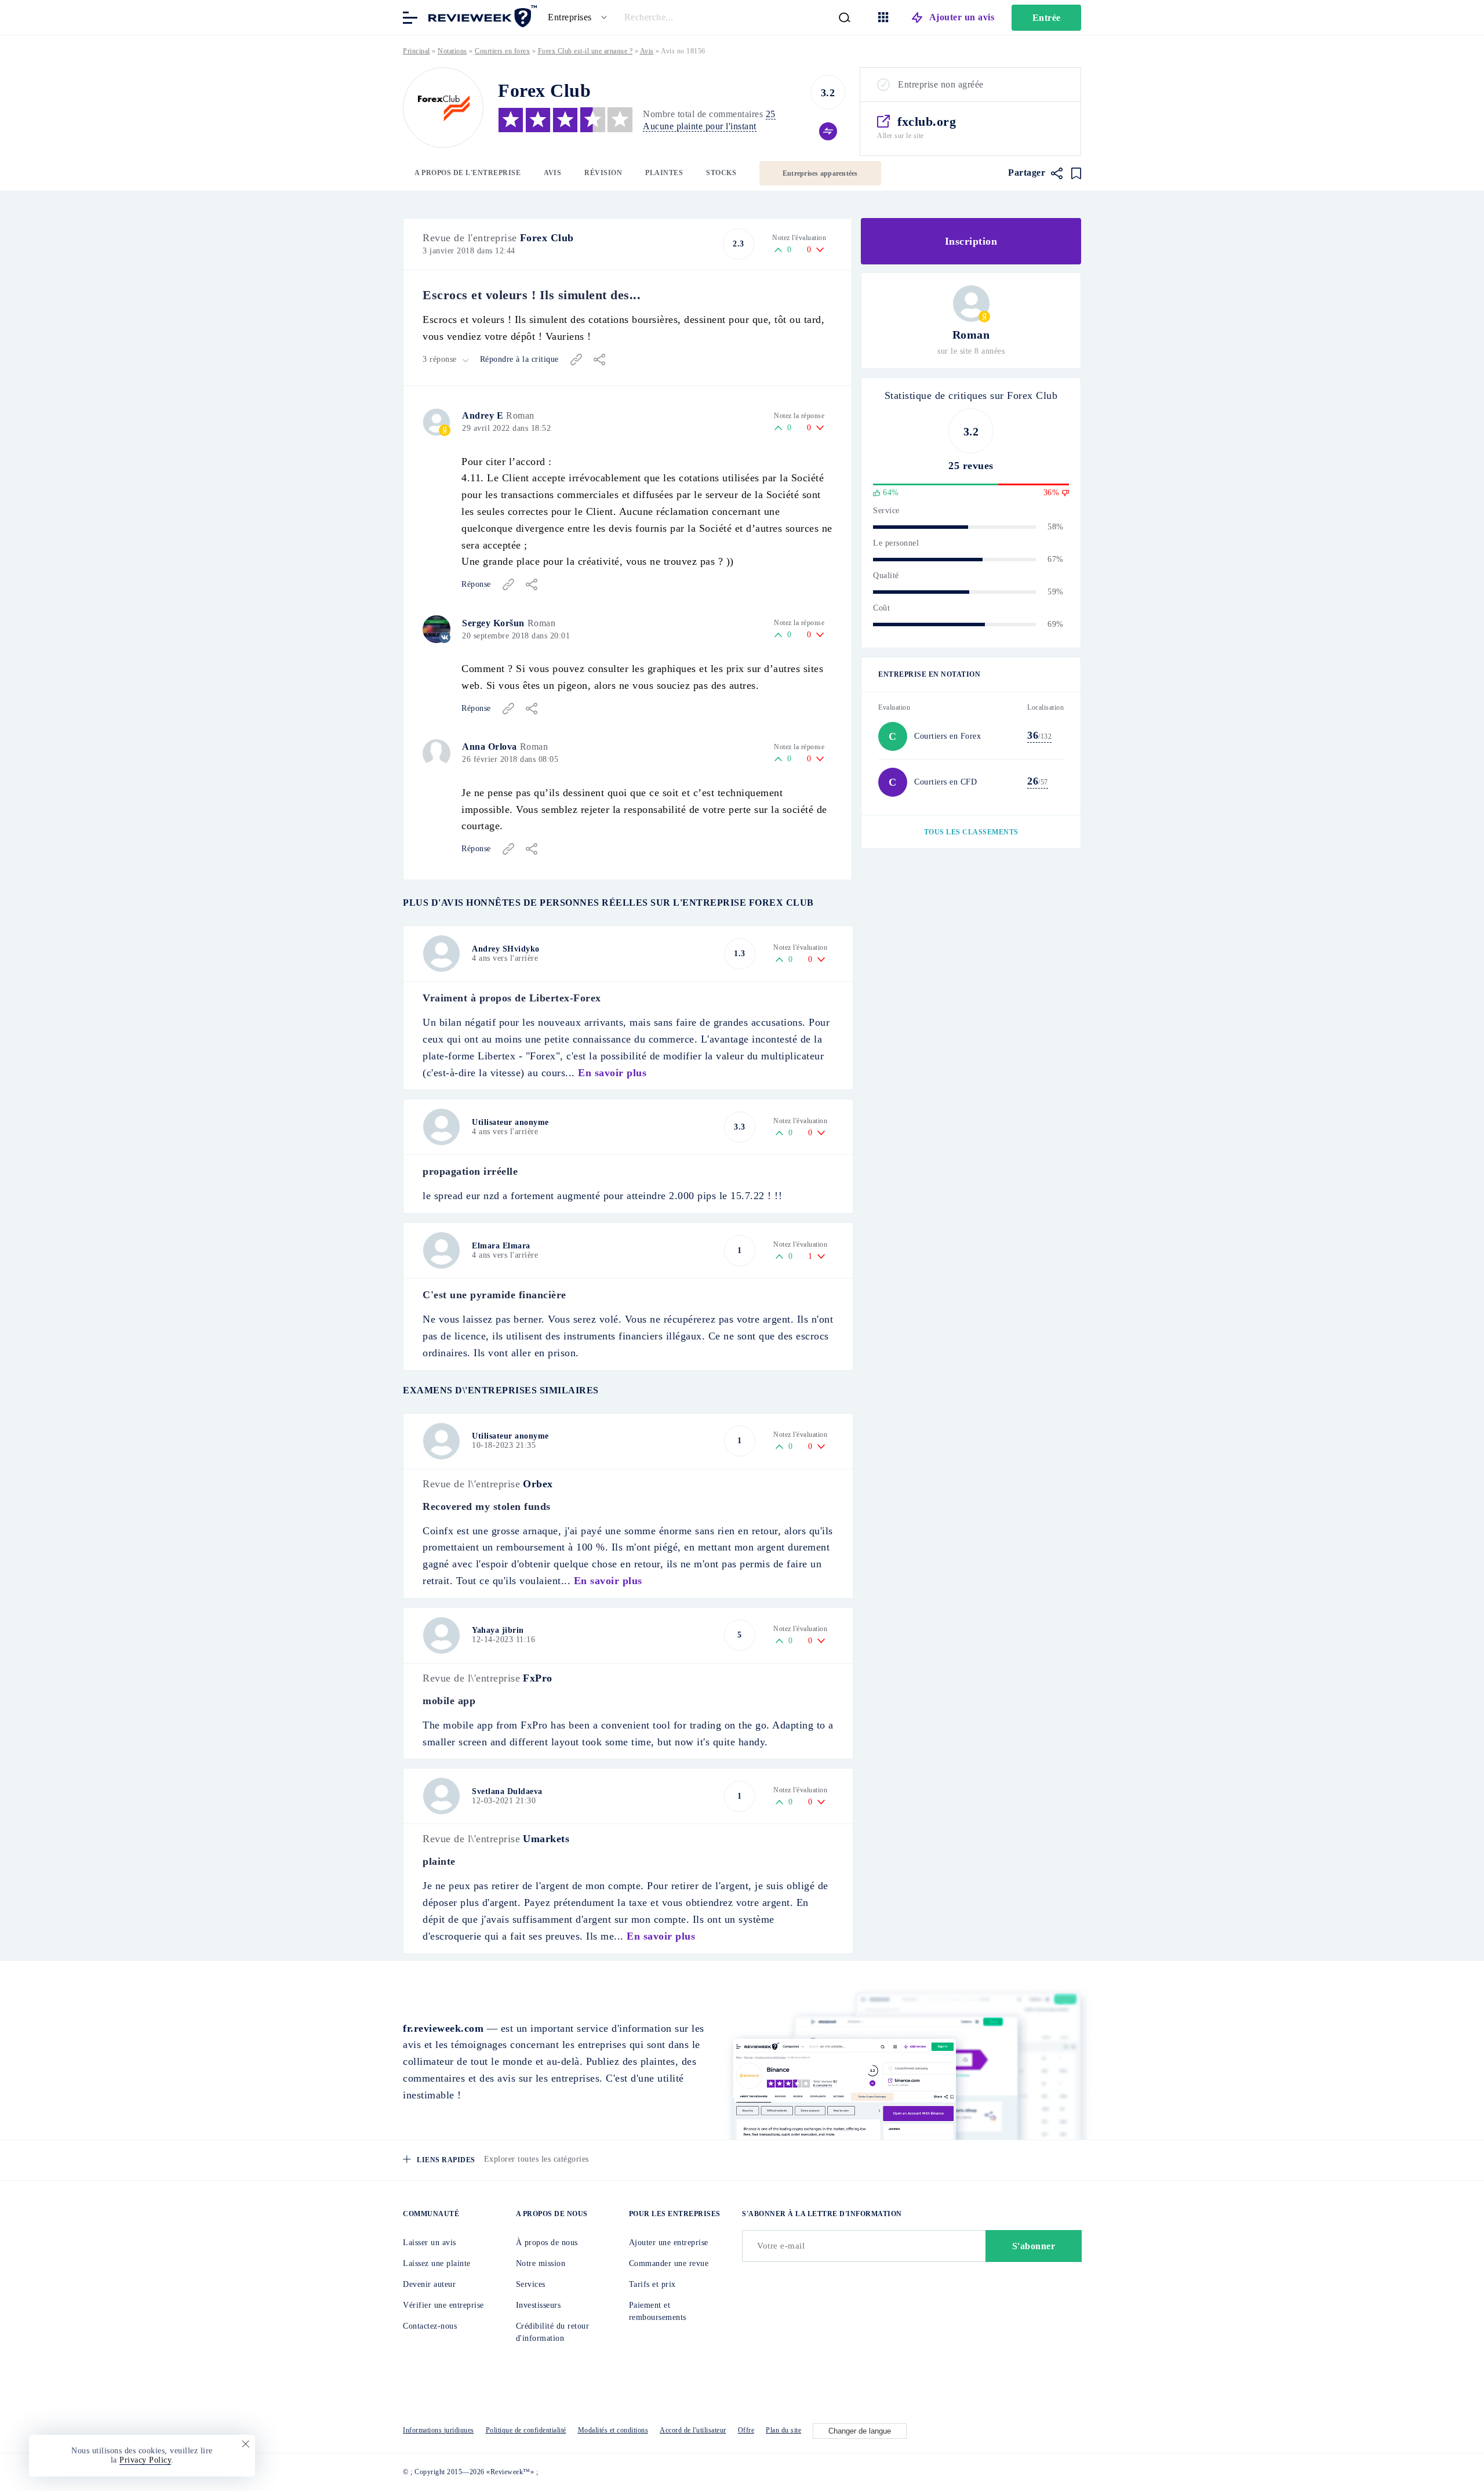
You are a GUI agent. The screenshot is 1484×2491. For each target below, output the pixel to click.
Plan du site (783, 2430)
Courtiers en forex (502, 51)
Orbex (538, 1484)
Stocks (721, 173)
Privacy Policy (145, 2460)
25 (771, 114)
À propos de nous (547, 2243)
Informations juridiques (439, 2430)
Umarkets (546, 1839)
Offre (746, 2430)
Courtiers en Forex (947, 736)
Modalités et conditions (613, 2430)
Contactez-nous (430, 2326)
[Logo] (443, 108)
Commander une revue (669, 2263)
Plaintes (664, 173)
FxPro (538, 1678)
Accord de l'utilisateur (693, 2430)
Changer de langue (860, 2431)
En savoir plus (612, 1073)
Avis (552, 173)
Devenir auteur (429, 2284)
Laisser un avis (430, 2243)
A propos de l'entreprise (468, 173)
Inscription (971, 241)
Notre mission (541, 2263)
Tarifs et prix (652, 2284)
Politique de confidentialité (526, 2430)
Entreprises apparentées (820, 173)
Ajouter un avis (962, 17)
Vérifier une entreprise (443, 2305)
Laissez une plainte (437, 2263)
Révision (603, 173)
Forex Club (547, 238)
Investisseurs (539, 2305)
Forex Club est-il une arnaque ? (585, 51)
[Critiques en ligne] (481, 17)
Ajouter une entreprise (669, 2243)
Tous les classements (971, 832)
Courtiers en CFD (945, 782)
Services (531, 2284)
